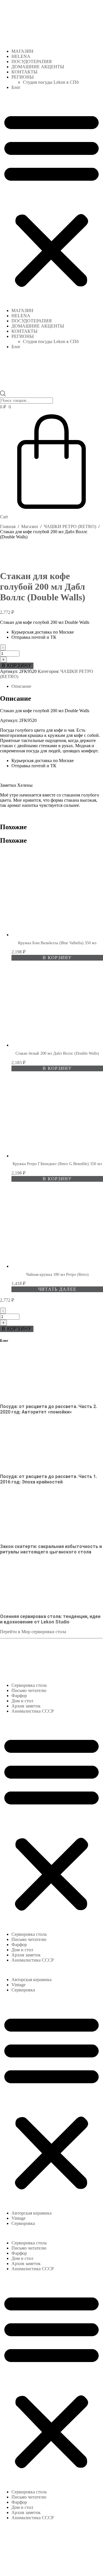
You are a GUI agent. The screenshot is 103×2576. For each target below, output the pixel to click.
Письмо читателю (29, 1690)
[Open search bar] (3, 388)
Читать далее (57, 1289)
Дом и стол (22, 1701)
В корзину (17, 666)
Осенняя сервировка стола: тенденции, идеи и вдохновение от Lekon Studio (50, 1619)
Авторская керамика (31, 1980)
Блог (16, 87)
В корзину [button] (57, 958)
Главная (8, 526)
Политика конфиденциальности (41, 2566)
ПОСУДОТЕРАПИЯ (32, 62)
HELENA (21, 56)
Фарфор (19, 1696)
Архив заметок (26, 1706)
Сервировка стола (29, 1685)
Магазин (30, 526)
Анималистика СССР (33, 1711)
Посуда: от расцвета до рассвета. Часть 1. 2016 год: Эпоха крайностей (48, 1479)
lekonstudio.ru (47, 2563)
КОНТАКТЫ (24, 72)
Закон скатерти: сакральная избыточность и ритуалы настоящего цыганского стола (51, 1549)
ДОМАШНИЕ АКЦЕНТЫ (38, 67)
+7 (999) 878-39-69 (18, 1660)
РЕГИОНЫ (23, 77)
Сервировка (23, 1990)
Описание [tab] (21, 686)
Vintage (18, 1985)
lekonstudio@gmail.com (59, 1660)
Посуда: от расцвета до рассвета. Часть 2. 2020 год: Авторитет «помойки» (48, 1409)
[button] (51, 199)
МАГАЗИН (22, 51)
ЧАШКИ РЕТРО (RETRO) (70, 526)
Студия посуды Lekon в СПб (51, 82)
